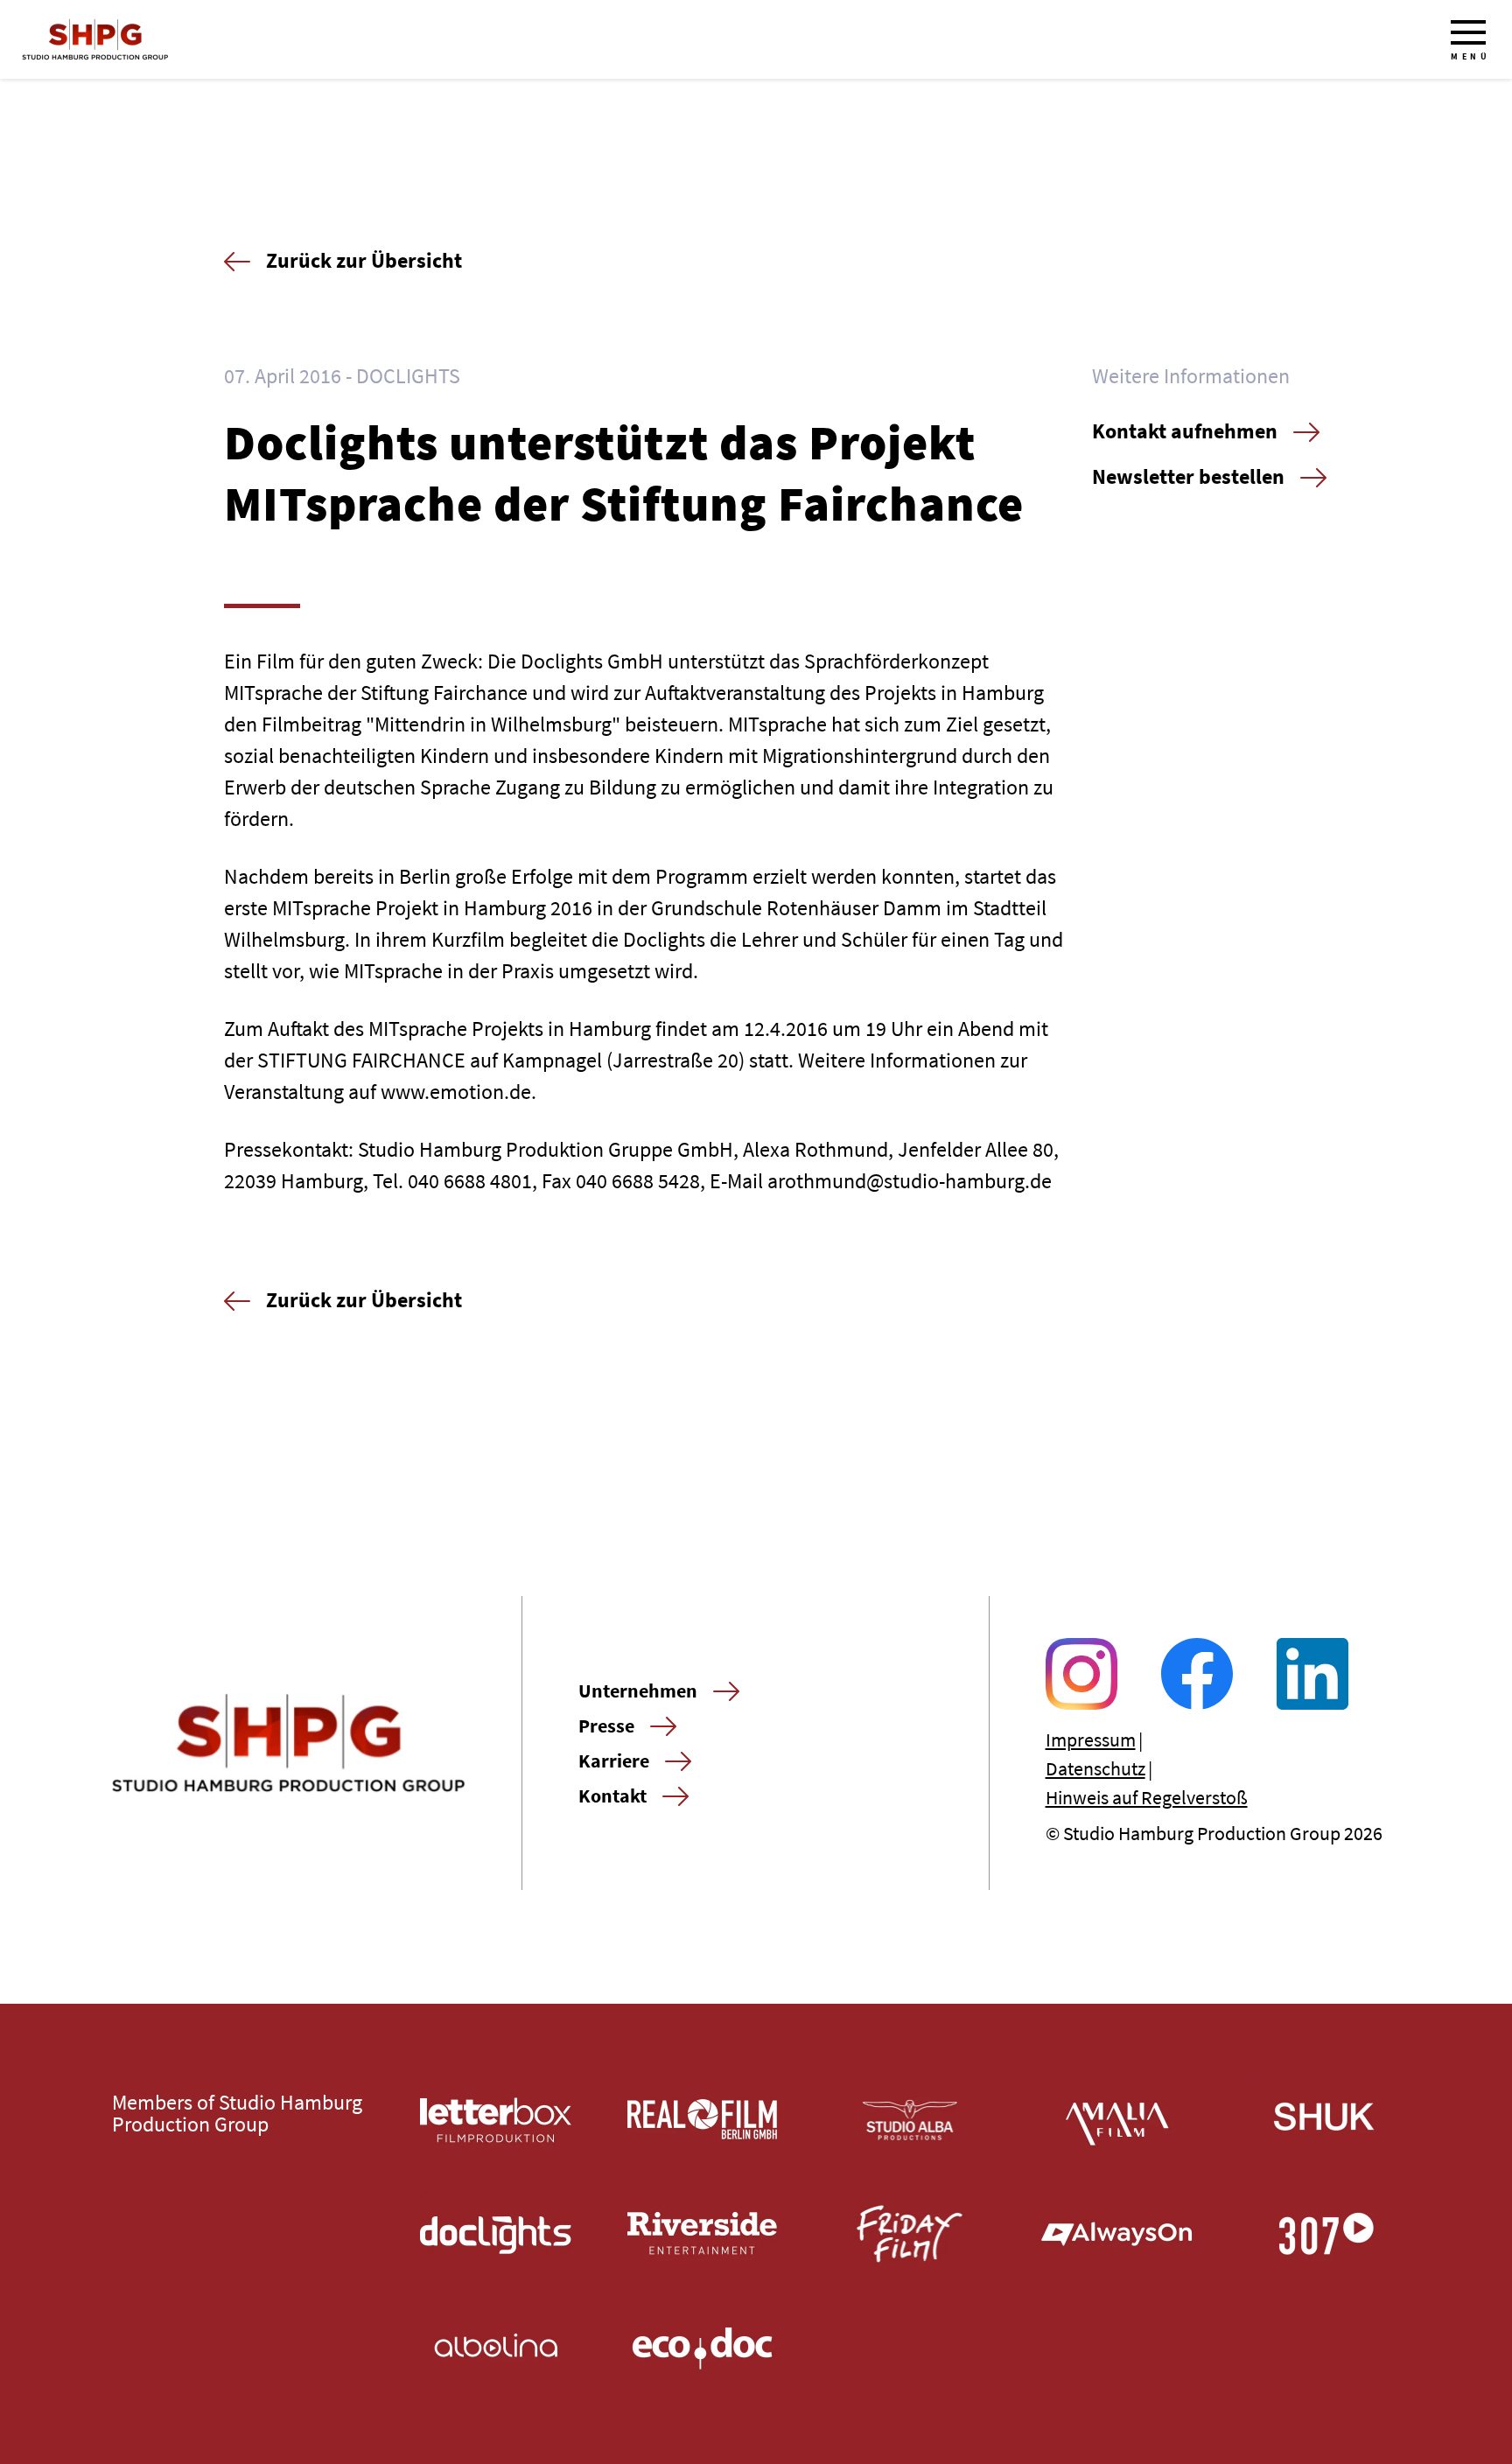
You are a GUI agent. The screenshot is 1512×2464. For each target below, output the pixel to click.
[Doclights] (496, 2234)
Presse (606, 1725)
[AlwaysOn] (1117, 2234)
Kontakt (612, 1795)
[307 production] (1324, 2234)
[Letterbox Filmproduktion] (496, 2120)
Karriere (614, 1760)
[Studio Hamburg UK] (1324, 2120)
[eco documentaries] (703, 2348)
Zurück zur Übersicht (364, 260)
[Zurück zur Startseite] (95, 39)
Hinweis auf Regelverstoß (1147, 1797)
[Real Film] (703, 2120)
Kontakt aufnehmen (1185, 431)
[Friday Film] (910, 2234)
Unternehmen (638, 1690)
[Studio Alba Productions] (910, 2120)
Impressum (1091, 1739)
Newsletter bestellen (1188, 476)
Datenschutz (1095, 1768)
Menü (1470, 56)
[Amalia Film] (1117, 2120)
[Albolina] (496, 2348)
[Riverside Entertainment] (703, 2234)
